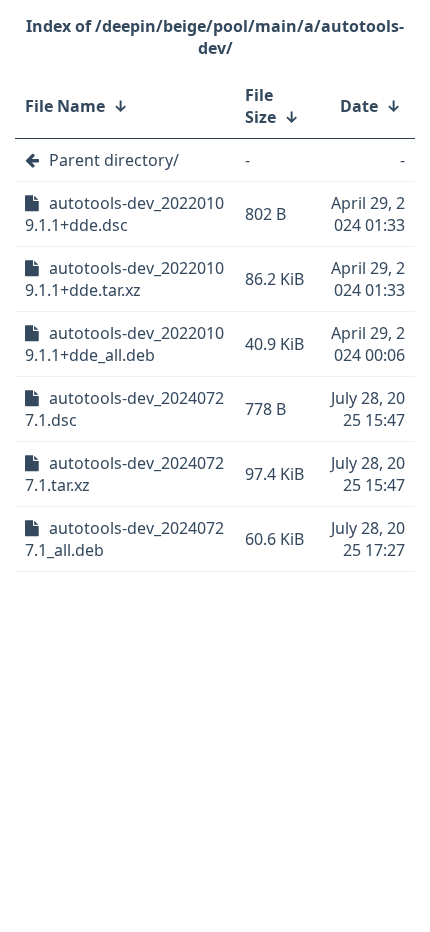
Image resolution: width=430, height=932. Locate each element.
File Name (65, 106)
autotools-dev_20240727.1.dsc (124, 409)
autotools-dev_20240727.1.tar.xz (124, 474)
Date (359, 106)
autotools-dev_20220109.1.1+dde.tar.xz (124, 279)
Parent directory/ (114, 160)
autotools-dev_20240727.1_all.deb (124, 539)
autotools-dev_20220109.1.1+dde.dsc (124, 214)
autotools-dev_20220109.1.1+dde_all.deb (124, 344)
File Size (260, 106)
